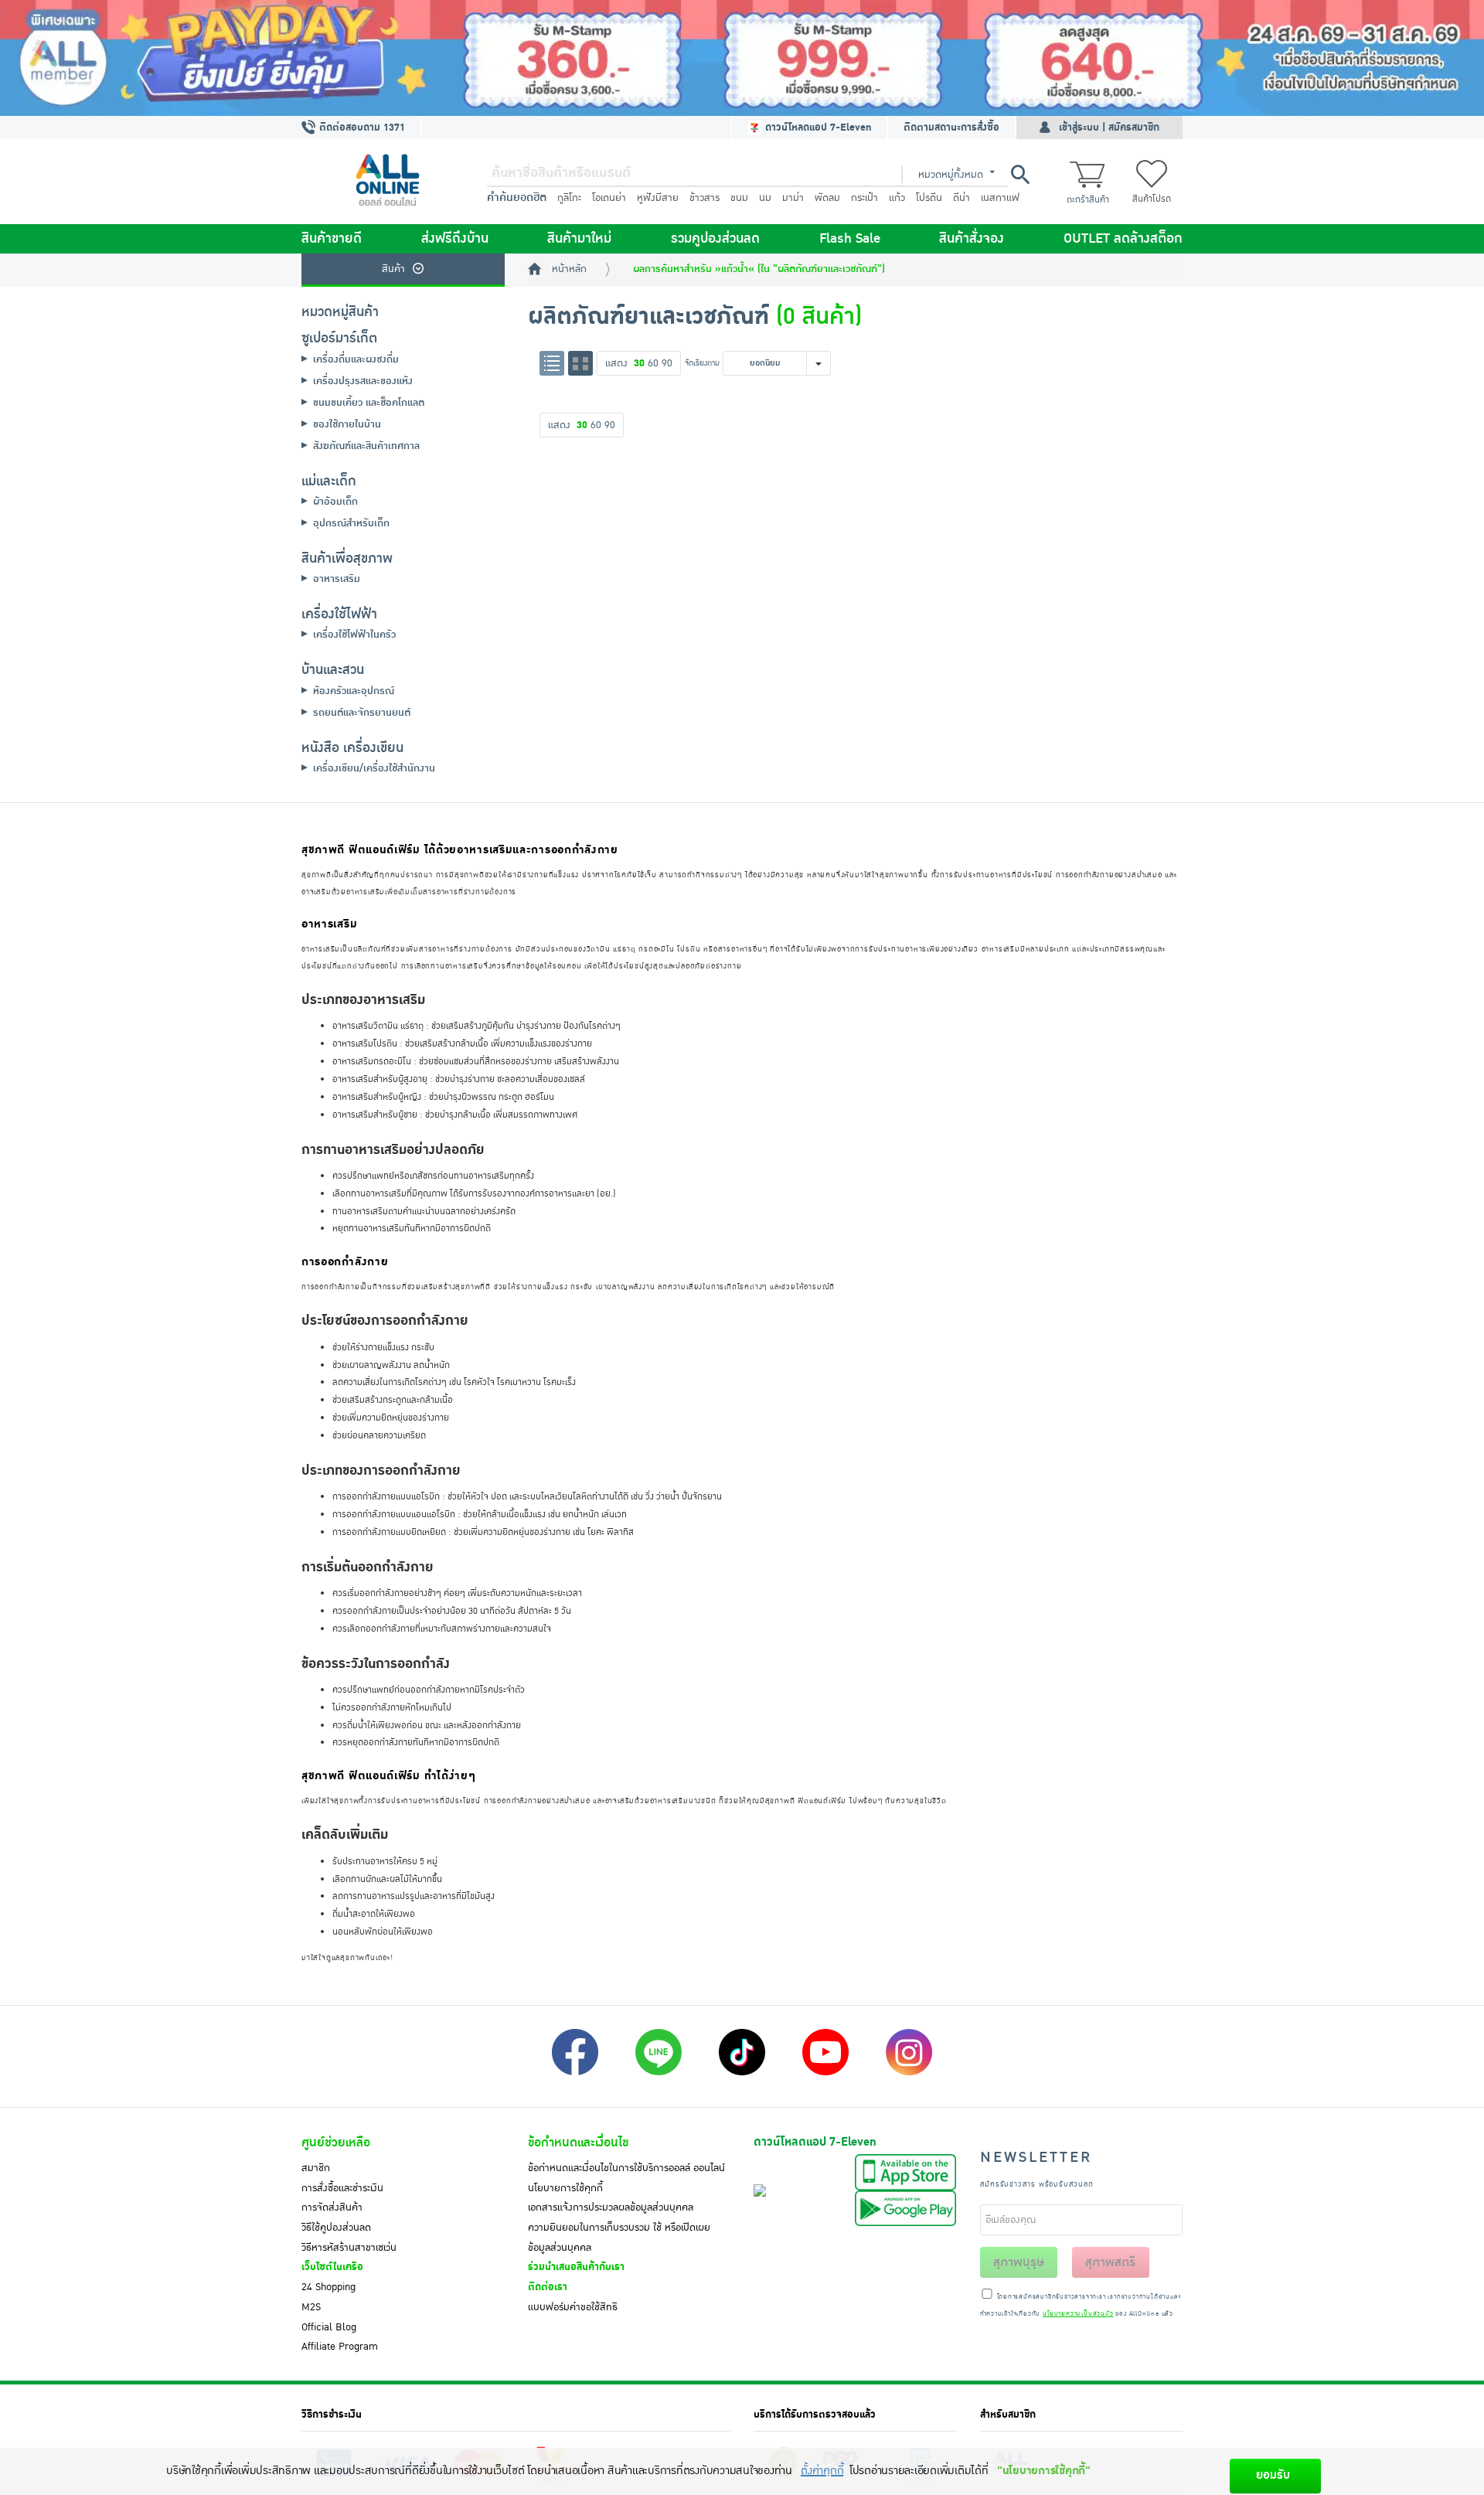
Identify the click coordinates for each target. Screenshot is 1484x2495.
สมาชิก (316, 2168)
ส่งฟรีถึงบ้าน (455, 239)
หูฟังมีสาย (658, 198)
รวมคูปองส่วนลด (715, 239)
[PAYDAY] (742, 58)
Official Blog (329, 2327)
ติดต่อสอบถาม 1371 (361, 128)
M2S (311, 2307)
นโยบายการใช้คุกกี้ (565, 2188)
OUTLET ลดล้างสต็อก (1123, 239)
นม (765, 198)
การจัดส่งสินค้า (332, 2207)
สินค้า (393, 269)
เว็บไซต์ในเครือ (332, 2267)
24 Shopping (328, 2287)
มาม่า (793, 198)
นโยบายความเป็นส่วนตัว (1078, 2314)
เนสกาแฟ (1000, 198)
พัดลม (827, 198)
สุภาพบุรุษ (1019, 2262)
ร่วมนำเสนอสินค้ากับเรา (576, 2267)
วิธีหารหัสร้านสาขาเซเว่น (349, 2248)
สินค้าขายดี (332, 239)
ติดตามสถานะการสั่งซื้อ (951, 128)
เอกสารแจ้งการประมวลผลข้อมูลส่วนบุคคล (611, 2207)
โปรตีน (929, 198)
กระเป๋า (865, 198)
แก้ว (897, 198)
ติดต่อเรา (548, 2287)
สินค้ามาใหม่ (579, 239)
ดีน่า (962, 198)
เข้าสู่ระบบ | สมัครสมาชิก (1109, 128)
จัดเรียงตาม (702, 363)
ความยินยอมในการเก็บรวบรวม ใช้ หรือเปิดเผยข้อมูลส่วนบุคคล (619, 2238)
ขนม (739, 198)
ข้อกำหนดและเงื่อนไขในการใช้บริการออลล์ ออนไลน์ (626, 2168)
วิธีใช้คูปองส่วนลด (336, 2228)
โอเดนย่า (609, 198)
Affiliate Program (340, 2347)
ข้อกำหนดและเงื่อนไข (578, 2143)
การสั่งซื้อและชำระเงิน (342, 2188)
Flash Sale (850, 239)
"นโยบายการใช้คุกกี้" (1044, 2471)
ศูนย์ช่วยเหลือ (336, 2143)
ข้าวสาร (705, 198)
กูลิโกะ (569, 198)
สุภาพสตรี (1110, 2262)
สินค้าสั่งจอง (972, 239)
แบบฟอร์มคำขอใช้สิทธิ (573, 2307)
